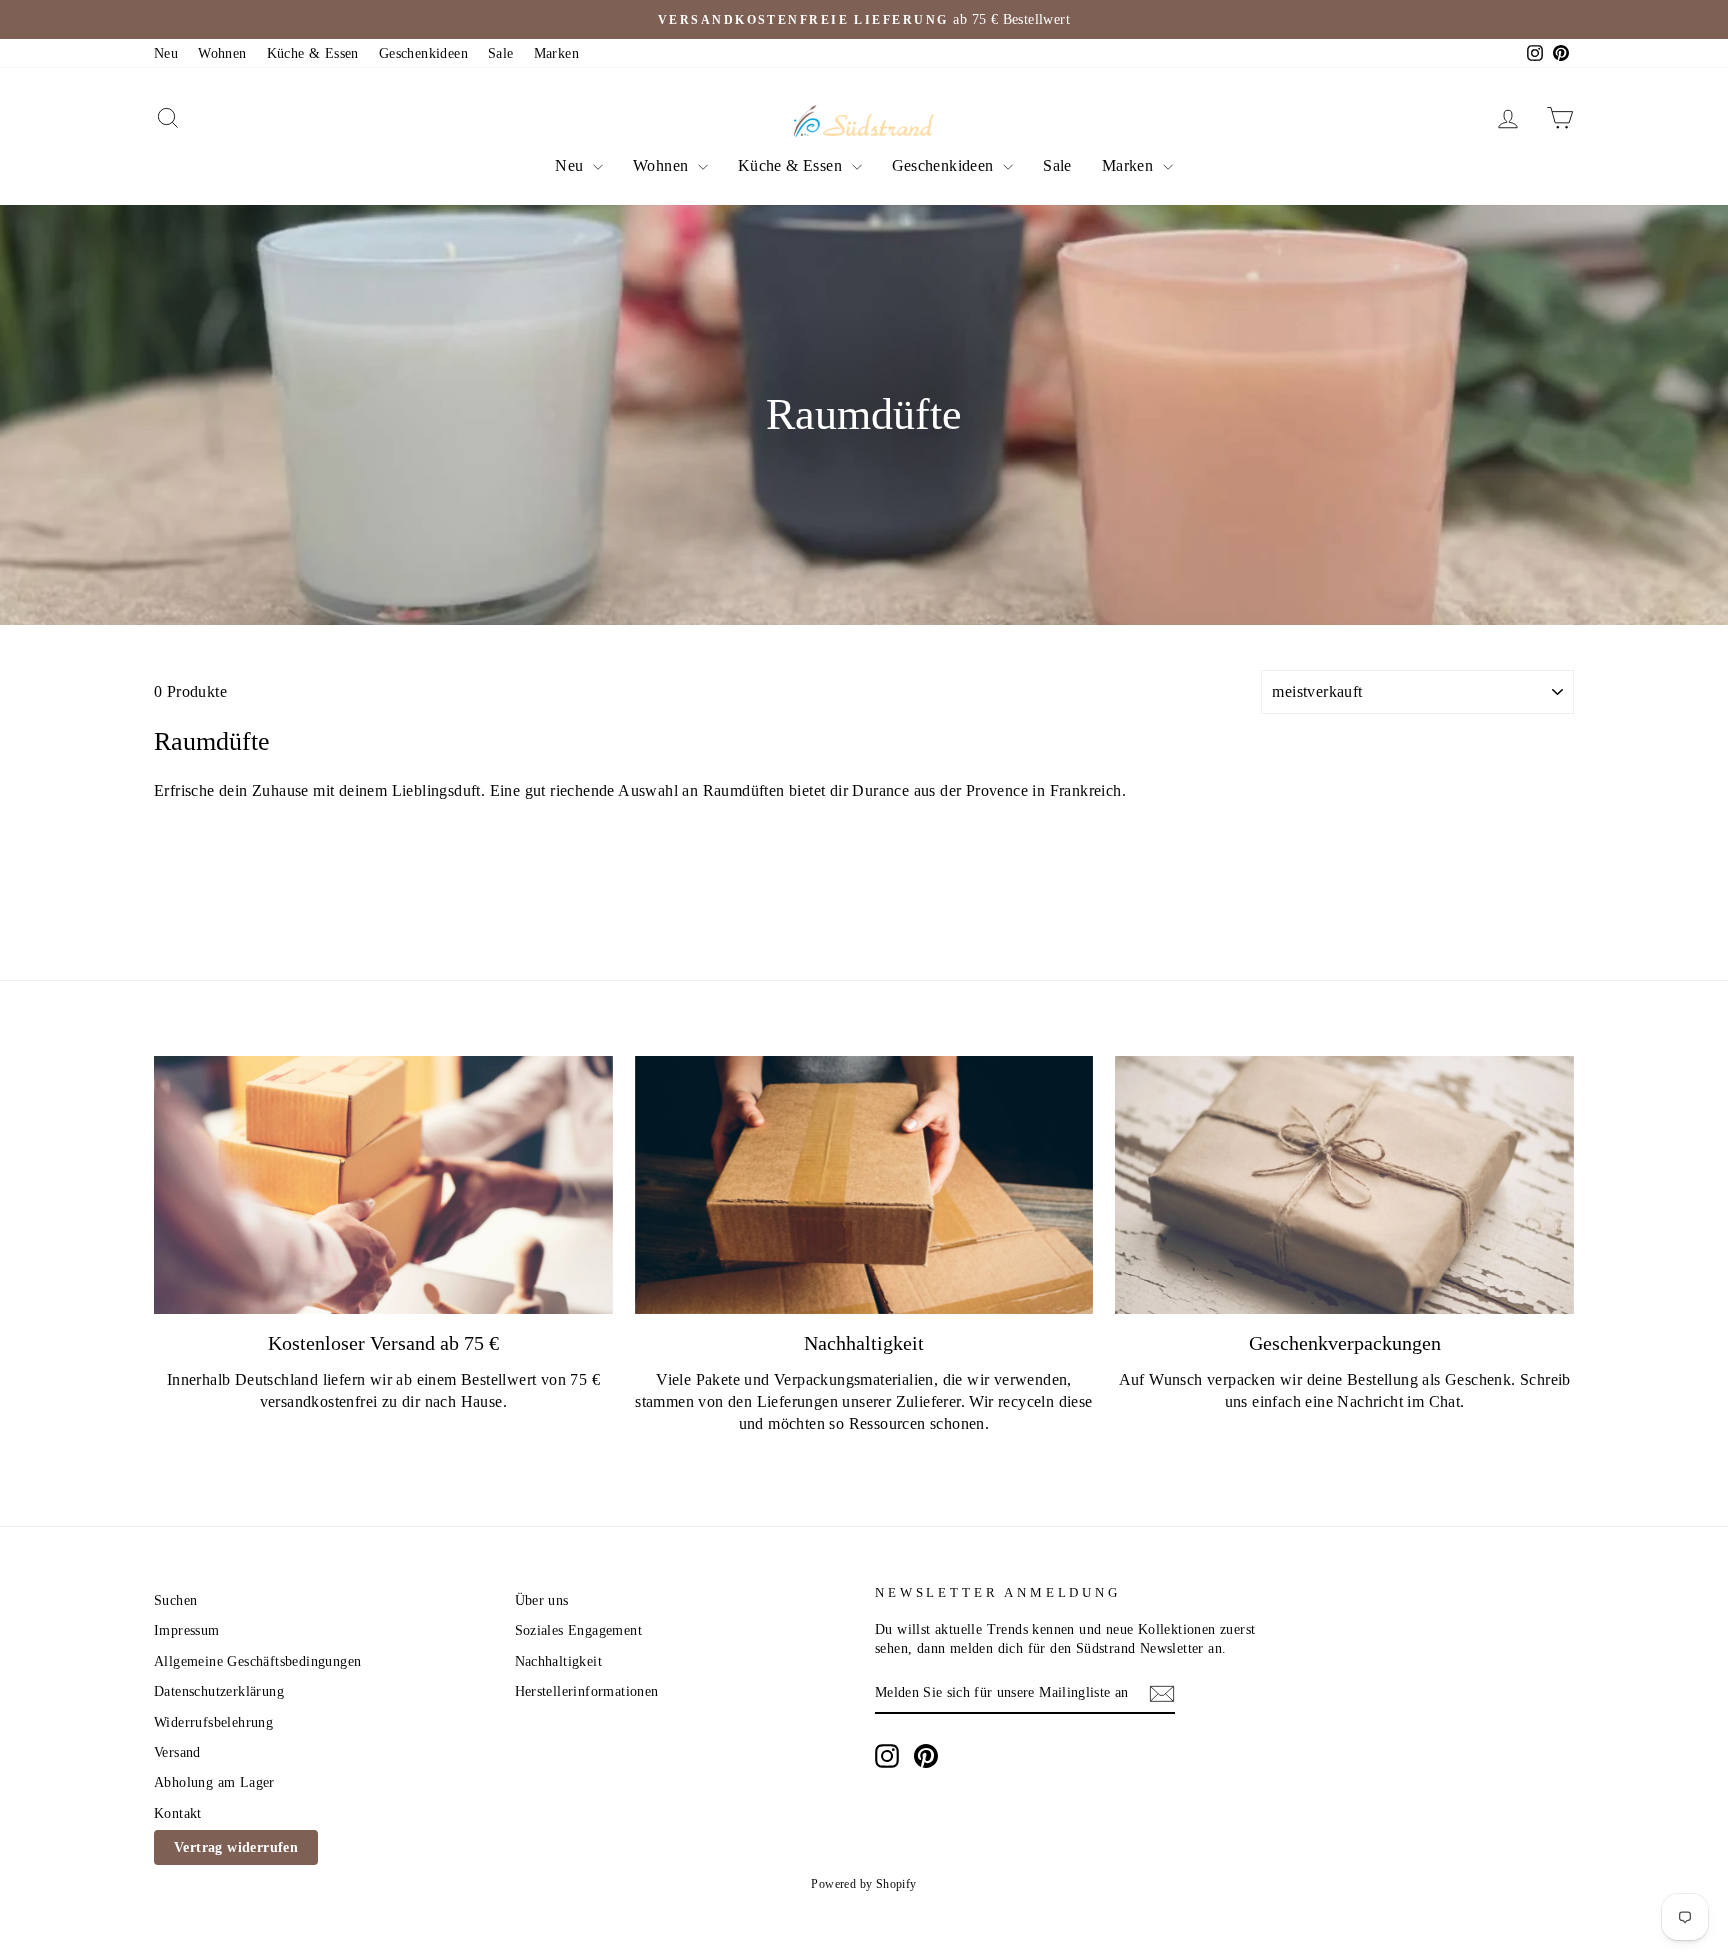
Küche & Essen (313, 53)
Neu (166, 53)
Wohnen (222, 53)
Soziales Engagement (579, 1630)
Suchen (175, 1600)
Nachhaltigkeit (559, 1661)
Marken (556, 53)
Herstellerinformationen (587, 1691)
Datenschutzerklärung (219, 1691)
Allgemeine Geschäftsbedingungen (257, 1661)
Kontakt (178, 1813)
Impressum (187, 1630)
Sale (501, 53)
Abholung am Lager (214, 1782)
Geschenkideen (423, 53)
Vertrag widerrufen (236, 1847)
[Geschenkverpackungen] (1344, 1185)
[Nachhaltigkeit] (864, 1185)
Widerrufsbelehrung (213, 1722)
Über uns (542, 1600)
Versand (177, 1752)
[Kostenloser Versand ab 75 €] (383, 1185)
